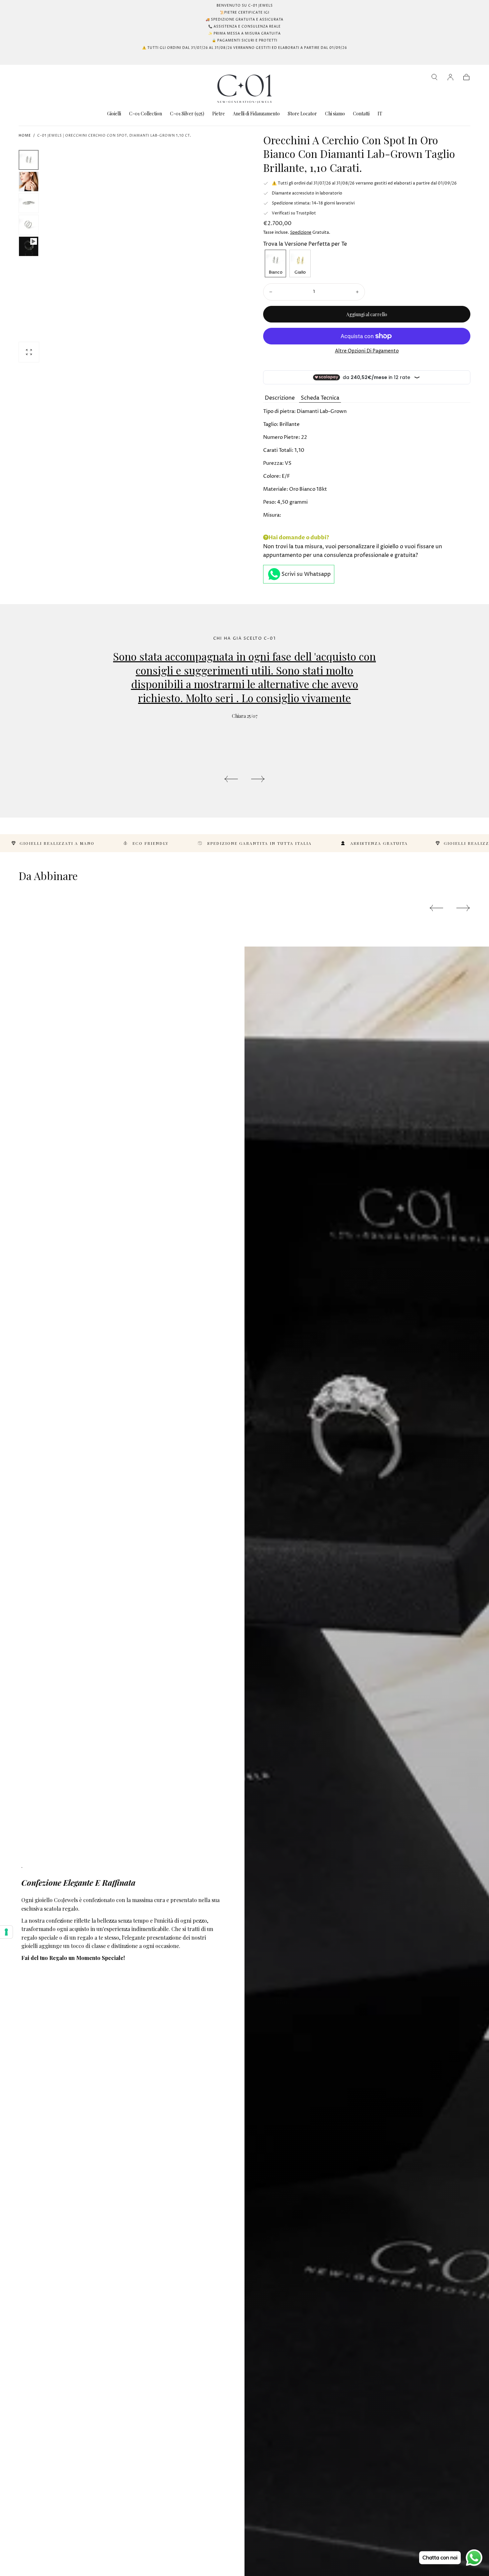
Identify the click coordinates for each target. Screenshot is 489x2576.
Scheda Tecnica (320, 398)
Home (25, 136)
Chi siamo (335, 114)
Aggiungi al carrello (367, 314)
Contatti (361, 114)
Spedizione (301, 233)
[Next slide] (258, 779)
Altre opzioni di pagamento (367, 351)
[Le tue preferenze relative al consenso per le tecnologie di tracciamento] (6, 1932)
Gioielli (114, 114)
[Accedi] (450, 77)
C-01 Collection (146, 114)
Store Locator (302, 114)
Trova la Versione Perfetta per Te (305, 244)
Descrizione (280, 398)
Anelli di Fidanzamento (256, 114)
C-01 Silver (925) (187, 114)
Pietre (219, 114)
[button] (434, 77)
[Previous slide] (231, 779)
